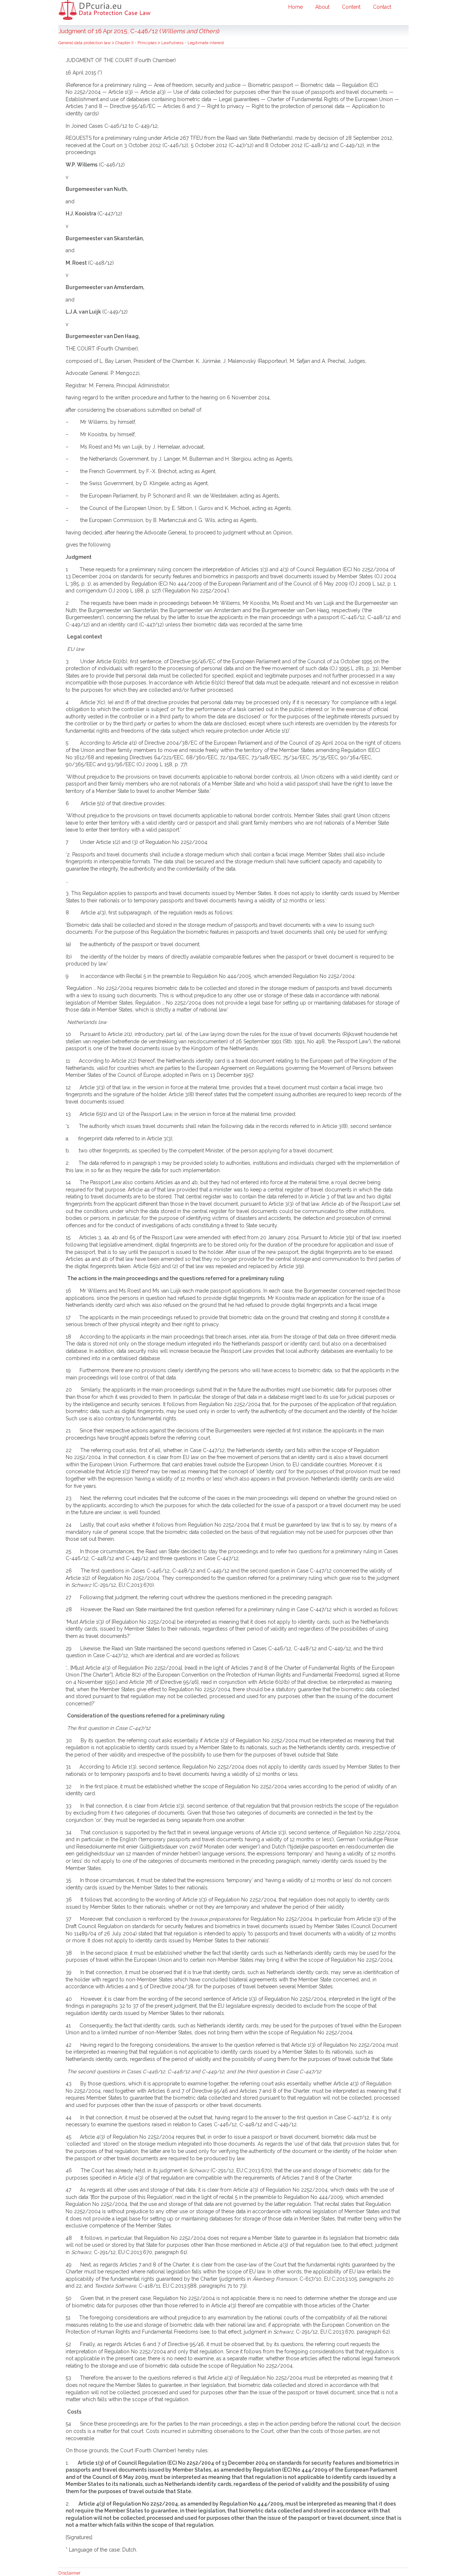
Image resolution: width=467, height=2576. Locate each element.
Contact (382, 7)
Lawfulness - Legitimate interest (193, 43)
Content (351, 7)
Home (296, 7)
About (322, 7)
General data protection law (85, 43)
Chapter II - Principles (136, 43)
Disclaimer (70, 2573)
